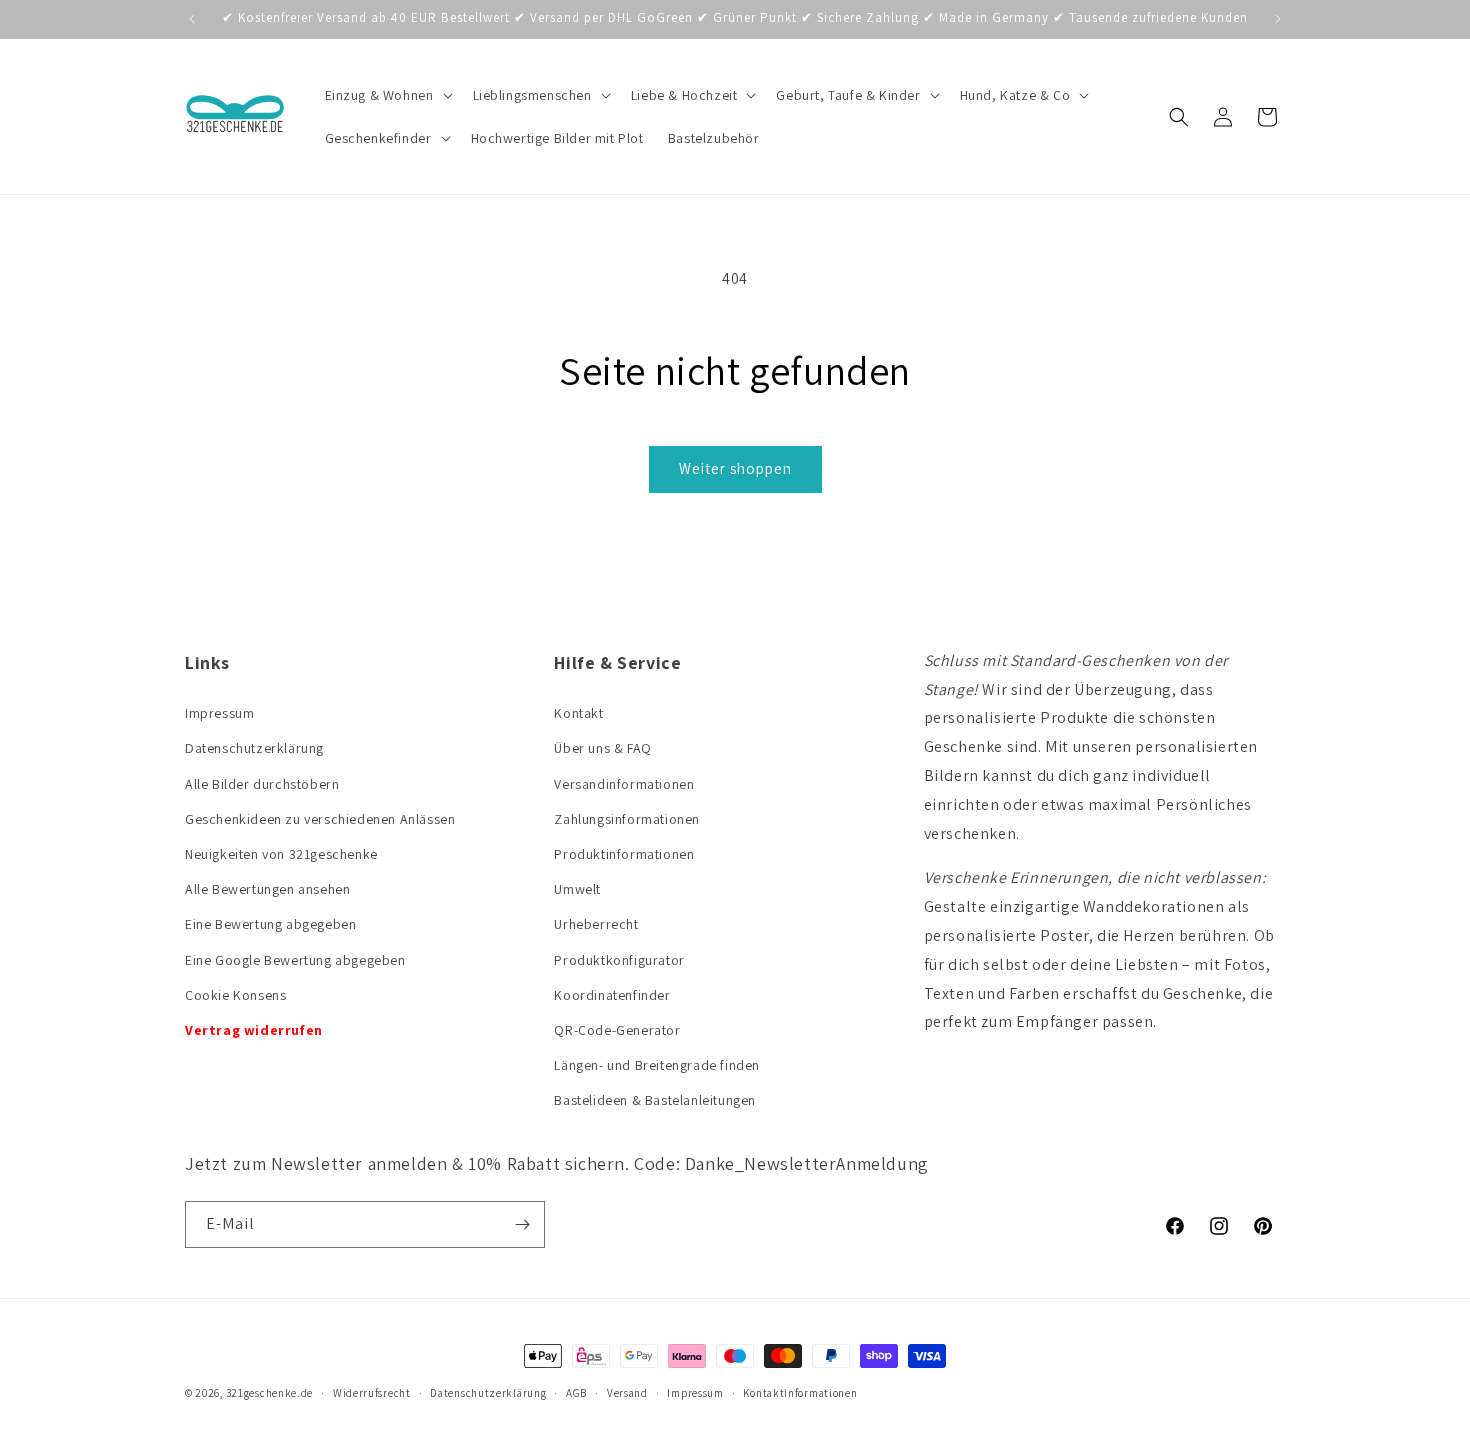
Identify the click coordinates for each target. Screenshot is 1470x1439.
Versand (627, 1393)
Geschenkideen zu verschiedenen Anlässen (320, 819)
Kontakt (578, 713)
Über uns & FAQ (602, 748)
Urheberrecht (596, 924)
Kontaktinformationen (800, 1393)
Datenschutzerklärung (254, 748)
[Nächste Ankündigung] (1278, 19)
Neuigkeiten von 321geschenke (281, 854)
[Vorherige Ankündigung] (192, 19)
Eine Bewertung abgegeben (270, 924)
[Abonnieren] (522, 1224)
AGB (576, 1393)
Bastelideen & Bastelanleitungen (655, 1100)
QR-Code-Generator (617, 1030)
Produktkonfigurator (619, 960)
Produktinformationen (624, 854)
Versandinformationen (624, 784)
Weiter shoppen (735, 468)
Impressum (219, 713)
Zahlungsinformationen (627, 819)
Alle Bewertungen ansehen (267, 889)
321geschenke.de (270, 1393)
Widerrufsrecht (372, 1393)
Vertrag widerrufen (254, 1030)
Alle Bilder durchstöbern (262, 784)
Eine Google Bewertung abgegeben (295, 960)
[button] (387, 95)
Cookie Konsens (235, 995)
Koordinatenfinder (612, 995)
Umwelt (577, 889)
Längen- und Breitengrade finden (657, 1065)
